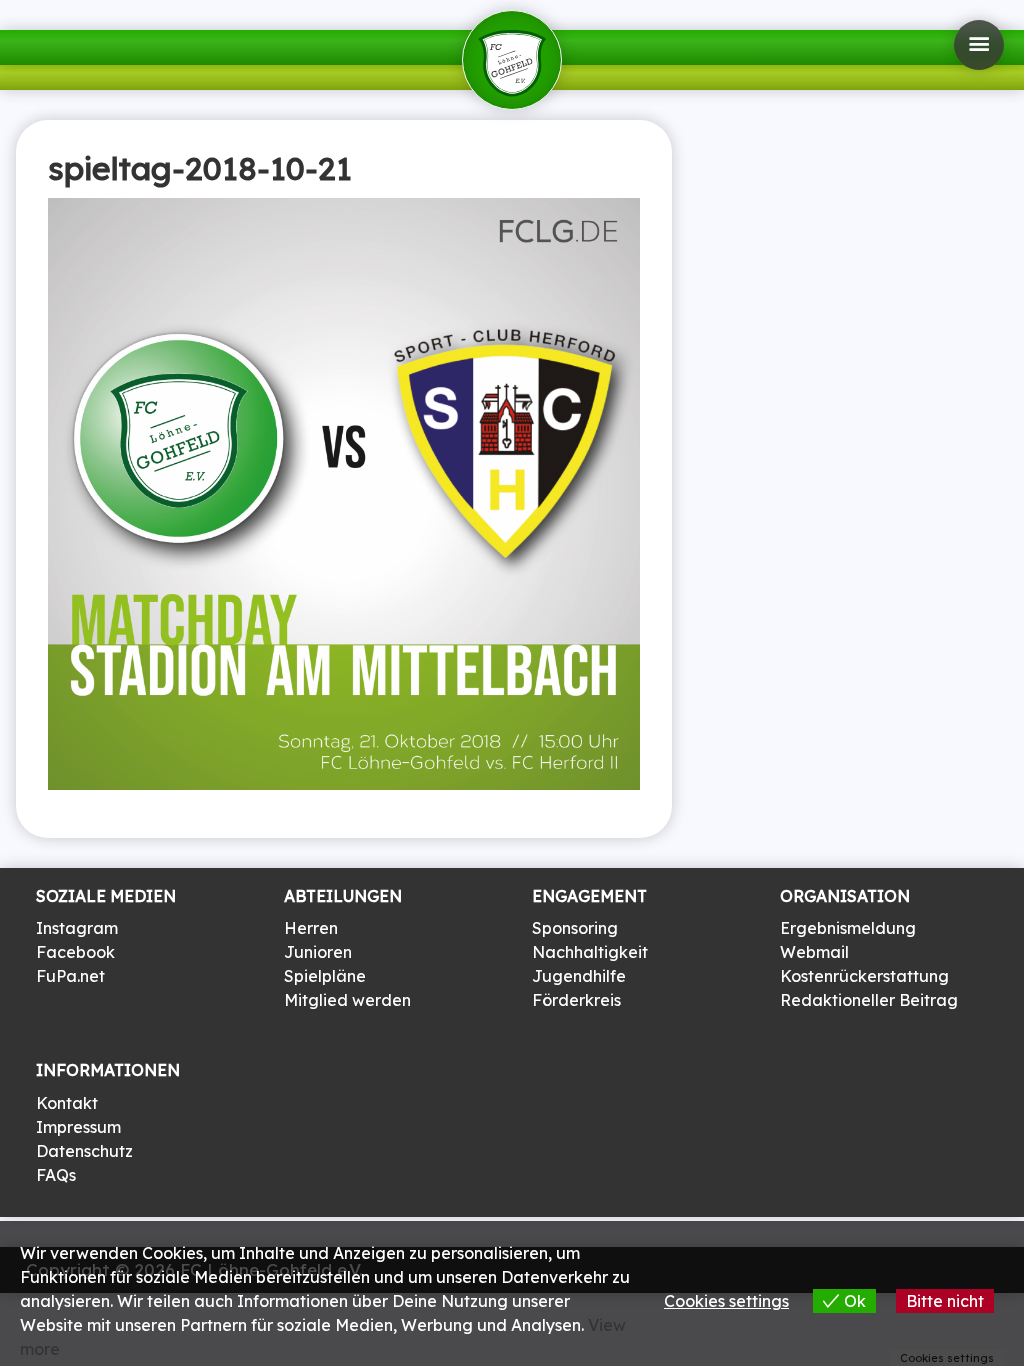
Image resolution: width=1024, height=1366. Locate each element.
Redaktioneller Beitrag (869, 1000)
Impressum (78, 1127)
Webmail (814, 952)
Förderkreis (576, 1000)
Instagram (77, 928)
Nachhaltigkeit (590, 952)
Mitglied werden (347, 1000)
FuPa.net (70, 976)
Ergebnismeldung (848, 928)
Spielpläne (325, 976)
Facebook (75, 952)
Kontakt (67, 1103)
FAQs (56, 1175)
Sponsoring (575, 928)
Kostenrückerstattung (864, 976)
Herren (311, 928)
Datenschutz (84, 1151)
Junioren (318, 952)
